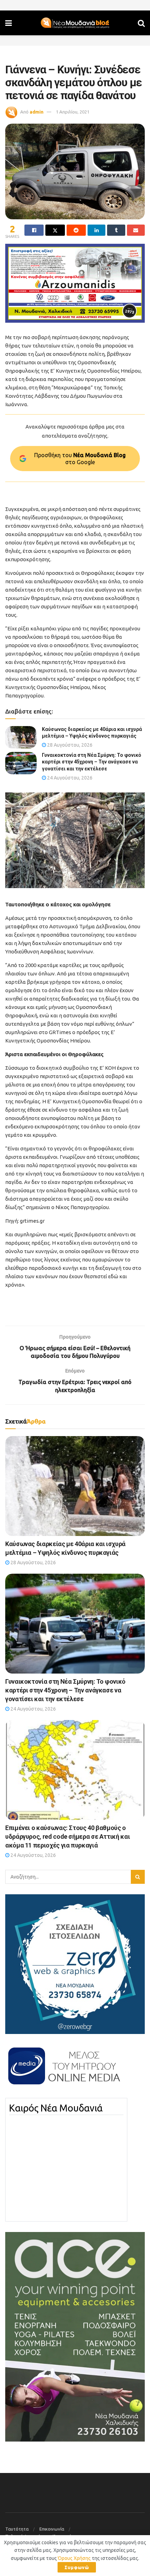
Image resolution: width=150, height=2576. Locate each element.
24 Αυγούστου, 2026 (69, 778)
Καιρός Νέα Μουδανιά (56, 2108)
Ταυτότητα (17, 2529)
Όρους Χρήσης (74, 2558)
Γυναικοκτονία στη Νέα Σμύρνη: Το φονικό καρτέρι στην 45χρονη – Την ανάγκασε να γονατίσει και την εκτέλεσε (92, 762)
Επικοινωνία (52, 2529)
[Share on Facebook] (34, 230)
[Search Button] (141, 23)
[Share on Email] (136, 230)
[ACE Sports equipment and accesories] (75, 2336)
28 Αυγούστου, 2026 (69, 745)
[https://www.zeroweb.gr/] (75, 1964)
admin (37, 112)
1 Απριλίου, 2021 (73, 112)
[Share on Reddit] (76, 230)
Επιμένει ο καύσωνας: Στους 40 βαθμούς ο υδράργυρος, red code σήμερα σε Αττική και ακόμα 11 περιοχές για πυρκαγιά (67, 1836)
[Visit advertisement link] (75, 283)
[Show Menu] (9, 23)
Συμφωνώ (77, 2567)
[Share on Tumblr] (116, 230)
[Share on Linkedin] (96, 230)
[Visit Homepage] (75, 23)
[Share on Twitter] (55, 230)
